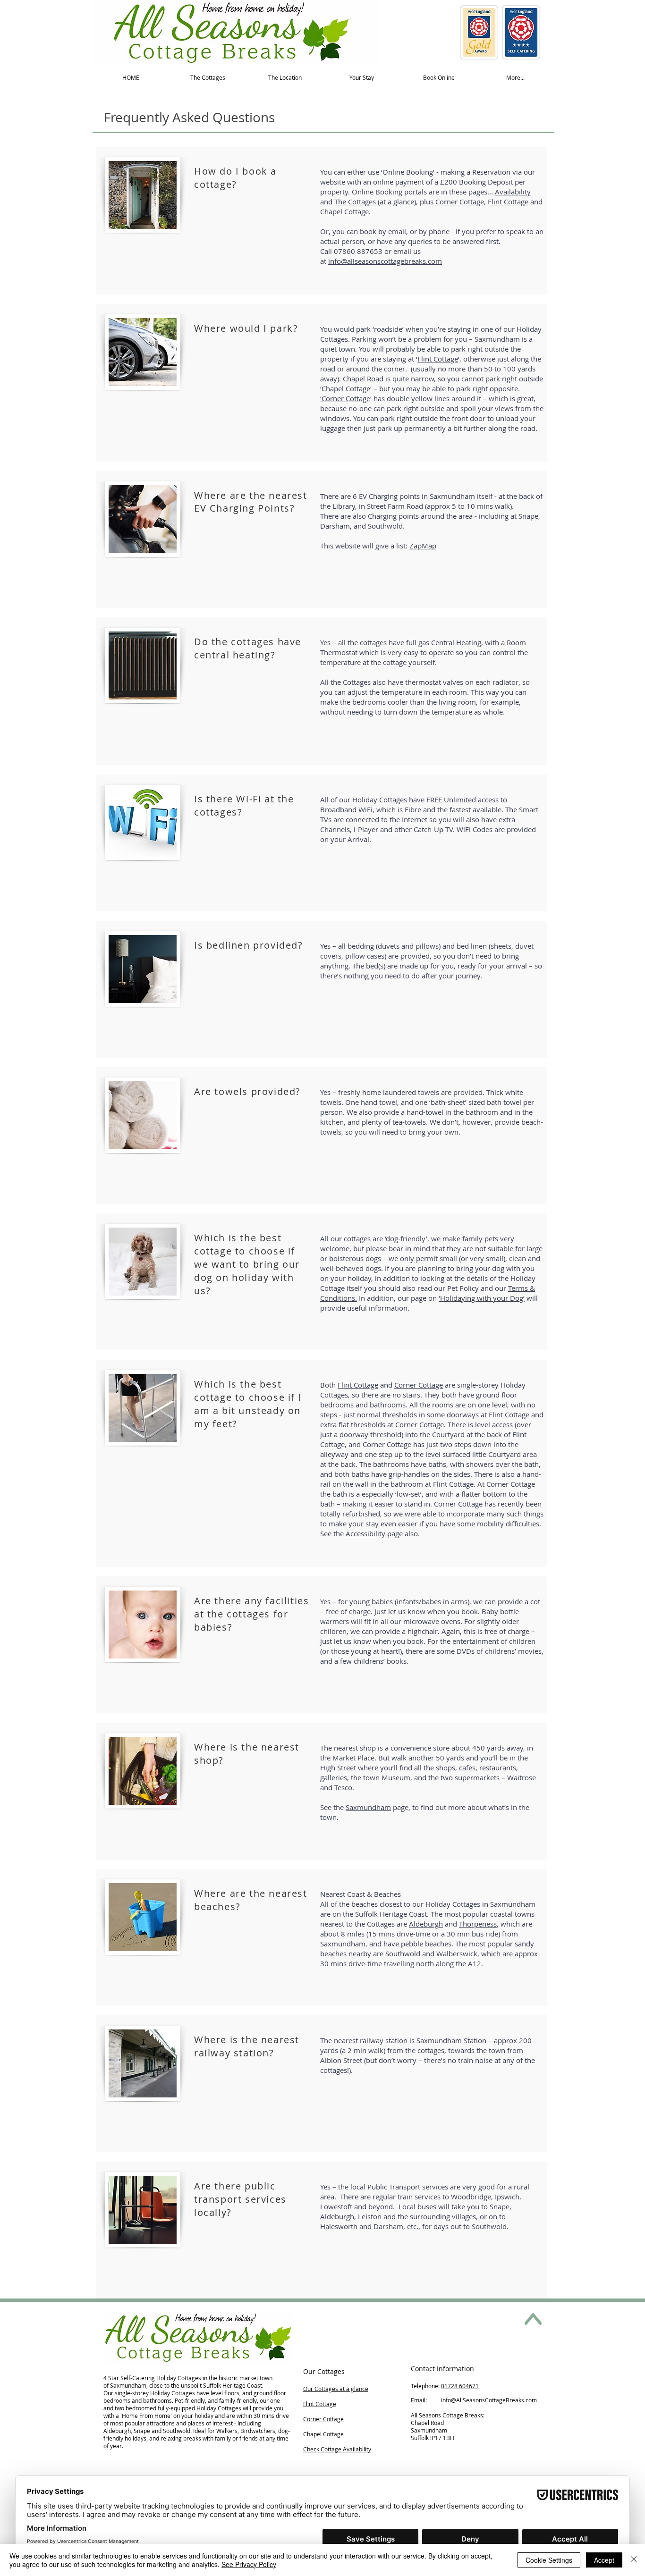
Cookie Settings (549, 2560)
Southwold (403, 1953)
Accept (604, 2560)
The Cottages (355, 202)
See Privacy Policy (249, 2564)
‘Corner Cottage (345, 398)
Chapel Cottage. (345, 211)
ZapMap (423, 546)
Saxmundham (368, 1807)
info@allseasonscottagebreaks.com (385, 261)
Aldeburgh (426, 1924)
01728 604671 (460, 2386)
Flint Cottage (508, 202)
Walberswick (457, 1953)
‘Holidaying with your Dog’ (482, 1298)
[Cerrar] (634, 2560)
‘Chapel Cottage (345, 388)
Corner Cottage (460, 202)
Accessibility (365, 1533)
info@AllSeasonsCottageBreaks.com (489, 2400)
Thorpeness (478, 1924)
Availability (513, 192)
